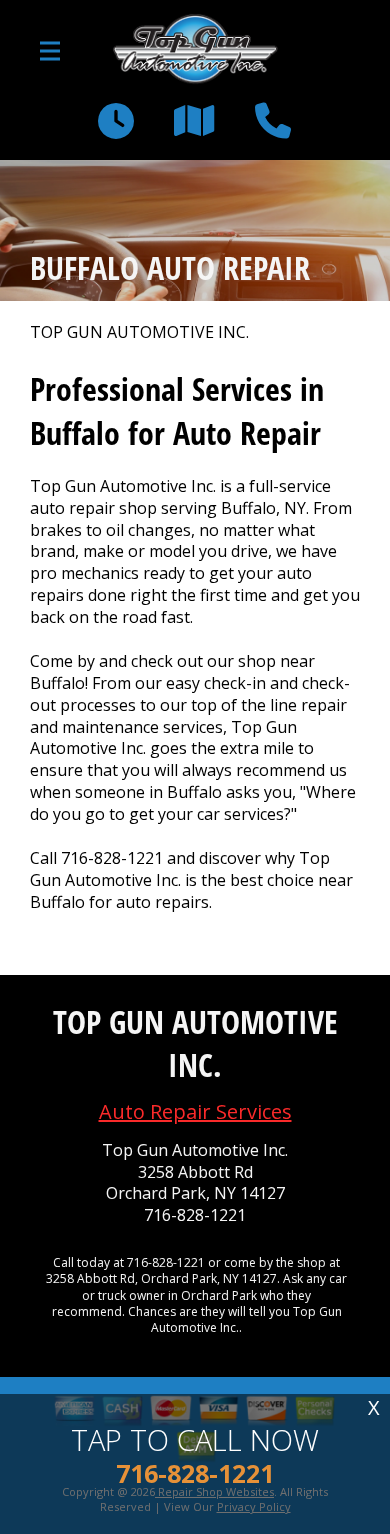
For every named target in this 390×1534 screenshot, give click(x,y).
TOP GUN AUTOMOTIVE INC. (139, 332)
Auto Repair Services (195, 1111)
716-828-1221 (112, 858)
